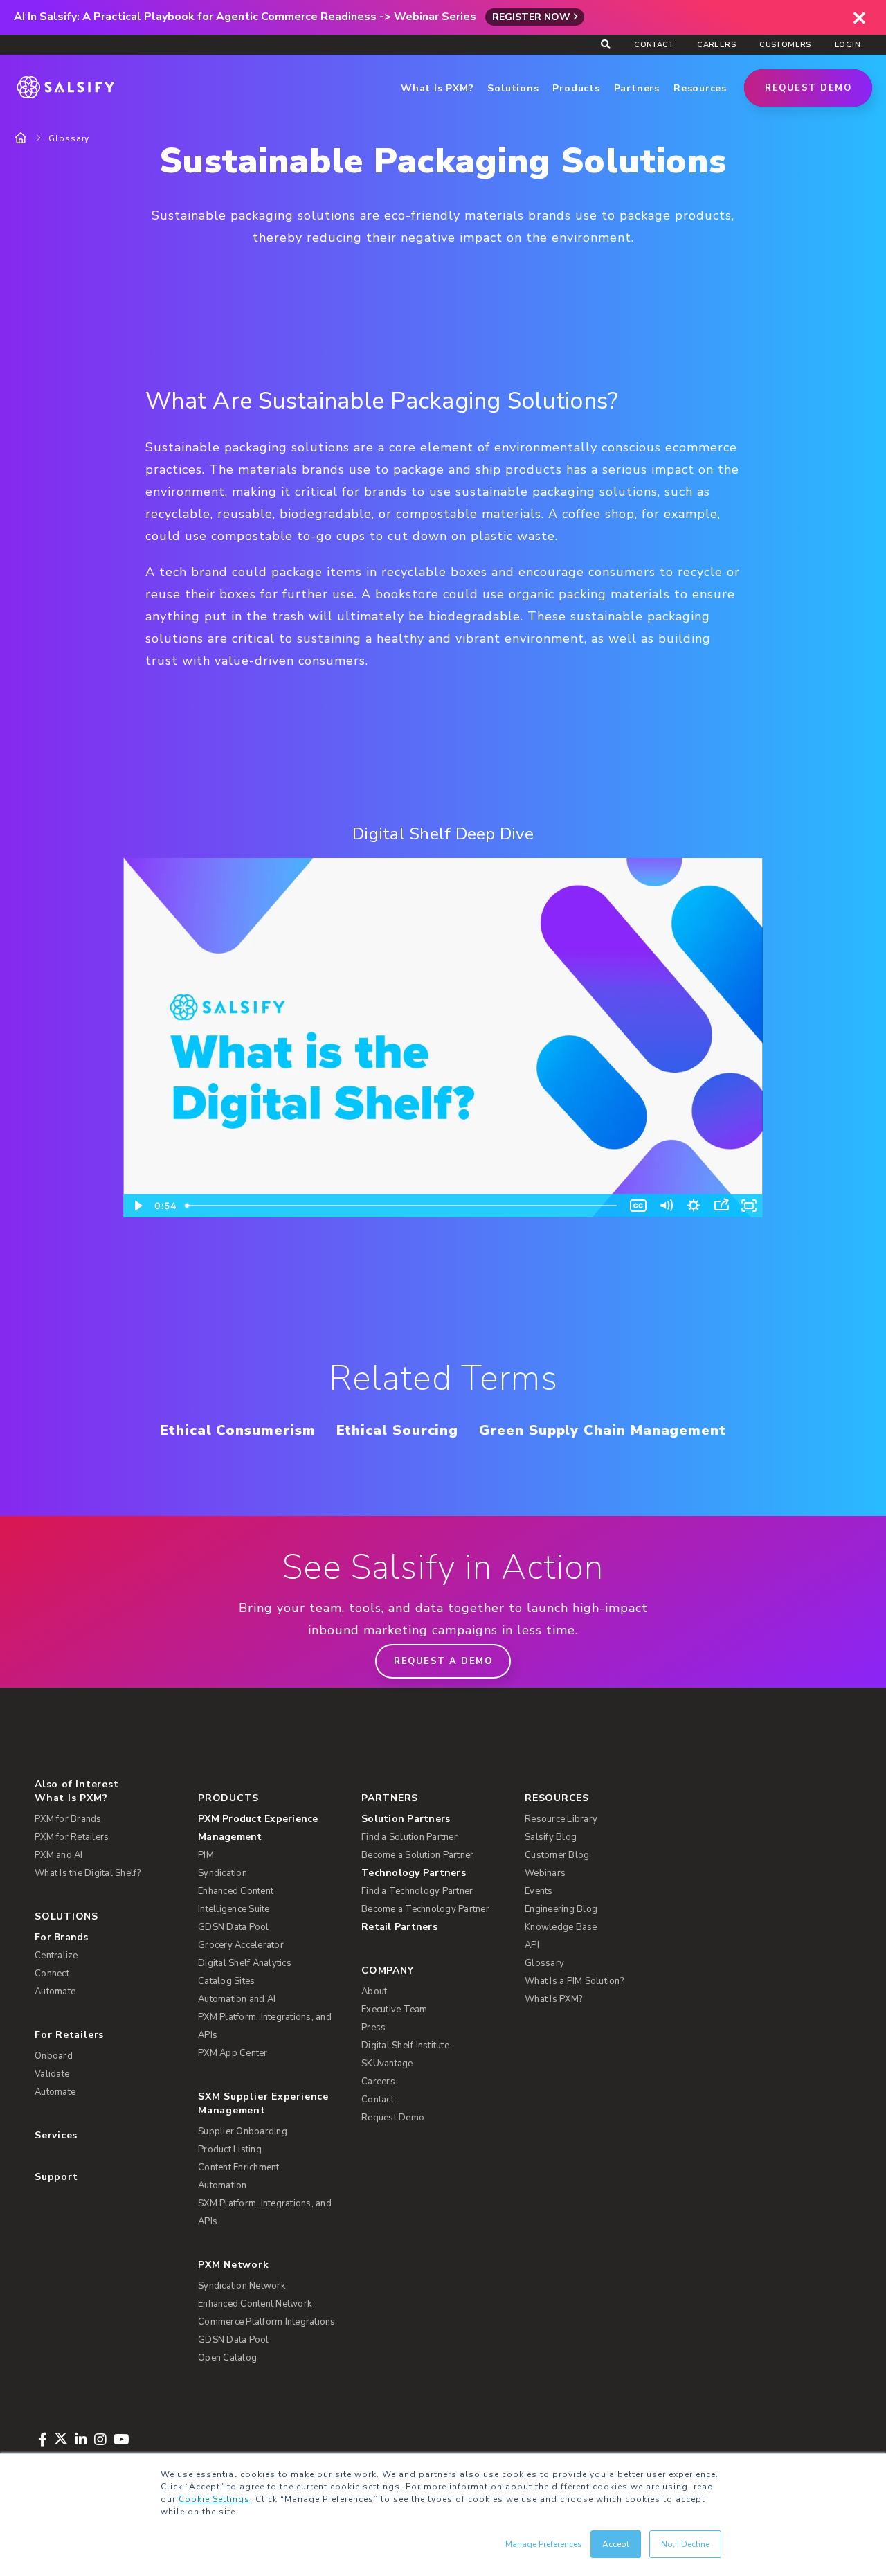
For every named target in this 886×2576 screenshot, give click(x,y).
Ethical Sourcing (398, 1430)
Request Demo (808, 88)
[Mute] (666, 1206)
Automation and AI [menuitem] (237, 1999)
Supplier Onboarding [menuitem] (243, 2131)
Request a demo (443, 1661)
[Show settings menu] (694, 1206)
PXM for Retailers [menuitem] (72, 1837)
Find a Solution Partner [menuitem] (409, 1837)
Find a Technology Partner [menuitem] (417, 1891)
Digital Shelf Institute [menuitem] (405, 2046)
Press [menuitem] (373, 2028)
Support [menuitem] (56, 2177)
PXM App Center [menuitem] (233, 2053)
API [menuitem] (532, 1945)
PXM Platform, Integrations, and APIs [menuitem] (265, 2026)
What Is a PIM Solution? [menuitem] (574, 1981)
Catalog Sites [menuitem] (226, 1981)
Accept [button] (616, 2544)
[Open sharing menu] (721, 1206)
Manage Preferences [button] (544, 2544)
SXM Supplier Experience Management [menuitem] (263, 2103)
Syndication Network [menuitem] (242, 2286)
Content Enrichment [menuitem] (239, 2167)
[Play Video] (137, 1206)
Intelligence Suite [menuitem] (234, 1909)
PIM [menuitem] (206, 1855)
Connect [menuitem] (52, 1974)
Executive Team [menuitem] (395, 2010)
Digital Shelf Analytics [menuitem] (245, 1963)
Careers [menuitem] (716, 45)
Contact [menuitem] (654, 45)
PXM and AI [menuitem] (59, 1855)
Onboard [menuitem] (54, 2056)
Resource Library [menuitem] (561, 1819)
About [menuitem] (374, 1992)
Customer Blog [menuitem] (557, 1855)
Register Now (531, 17)
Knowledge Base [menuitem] (561, 1927)
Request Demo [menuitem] (393, 2118)
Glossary (69, 138)
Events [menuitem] (539, 1891)
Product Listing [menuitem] (230, 2149)
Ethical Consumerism (237, 1430)
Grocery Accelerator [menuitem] (241, 1945)
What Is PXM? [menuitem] (71, 1798)
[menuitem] (271, 1828)
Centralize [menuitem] (56, 1956)
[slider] (402, 1206)
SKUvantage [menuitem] (387, 2064)
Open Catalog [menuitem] (227, 2358)
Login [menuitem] (848, 45)
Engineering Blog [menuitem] (561, 1909)
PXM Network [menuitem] (234, 2265)
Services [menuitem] (56, 2135)
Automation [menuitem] (223, 2185)
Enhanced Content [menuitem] (236, 1891)
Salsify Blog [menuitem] (551, 1837)
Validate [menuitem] (52, 2074)
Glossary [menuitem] (544, 1963)
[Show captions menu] (638, 1206)
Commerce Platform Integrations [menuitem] (267, 2322)
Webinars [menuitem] (545, 1873)
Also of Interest (76, 1784)
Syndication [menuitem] (223, 1873)
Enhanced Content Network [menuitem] (255, 2304)
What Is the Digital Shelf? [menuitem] (88, 1873)
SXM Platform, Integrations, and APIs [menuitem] (265, 2212)
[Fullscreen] (749, 1206)
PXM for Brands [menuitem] (68, 1819)
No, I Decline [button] (685, 2544)
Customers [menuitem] (785, 45)
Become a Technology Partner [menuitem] (425, 1909)
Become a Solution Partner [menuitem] (417, 1855)
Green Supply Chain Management (603, 1430)
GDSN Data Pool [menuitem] (234, 1927)
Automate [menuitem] (55, 1992)
